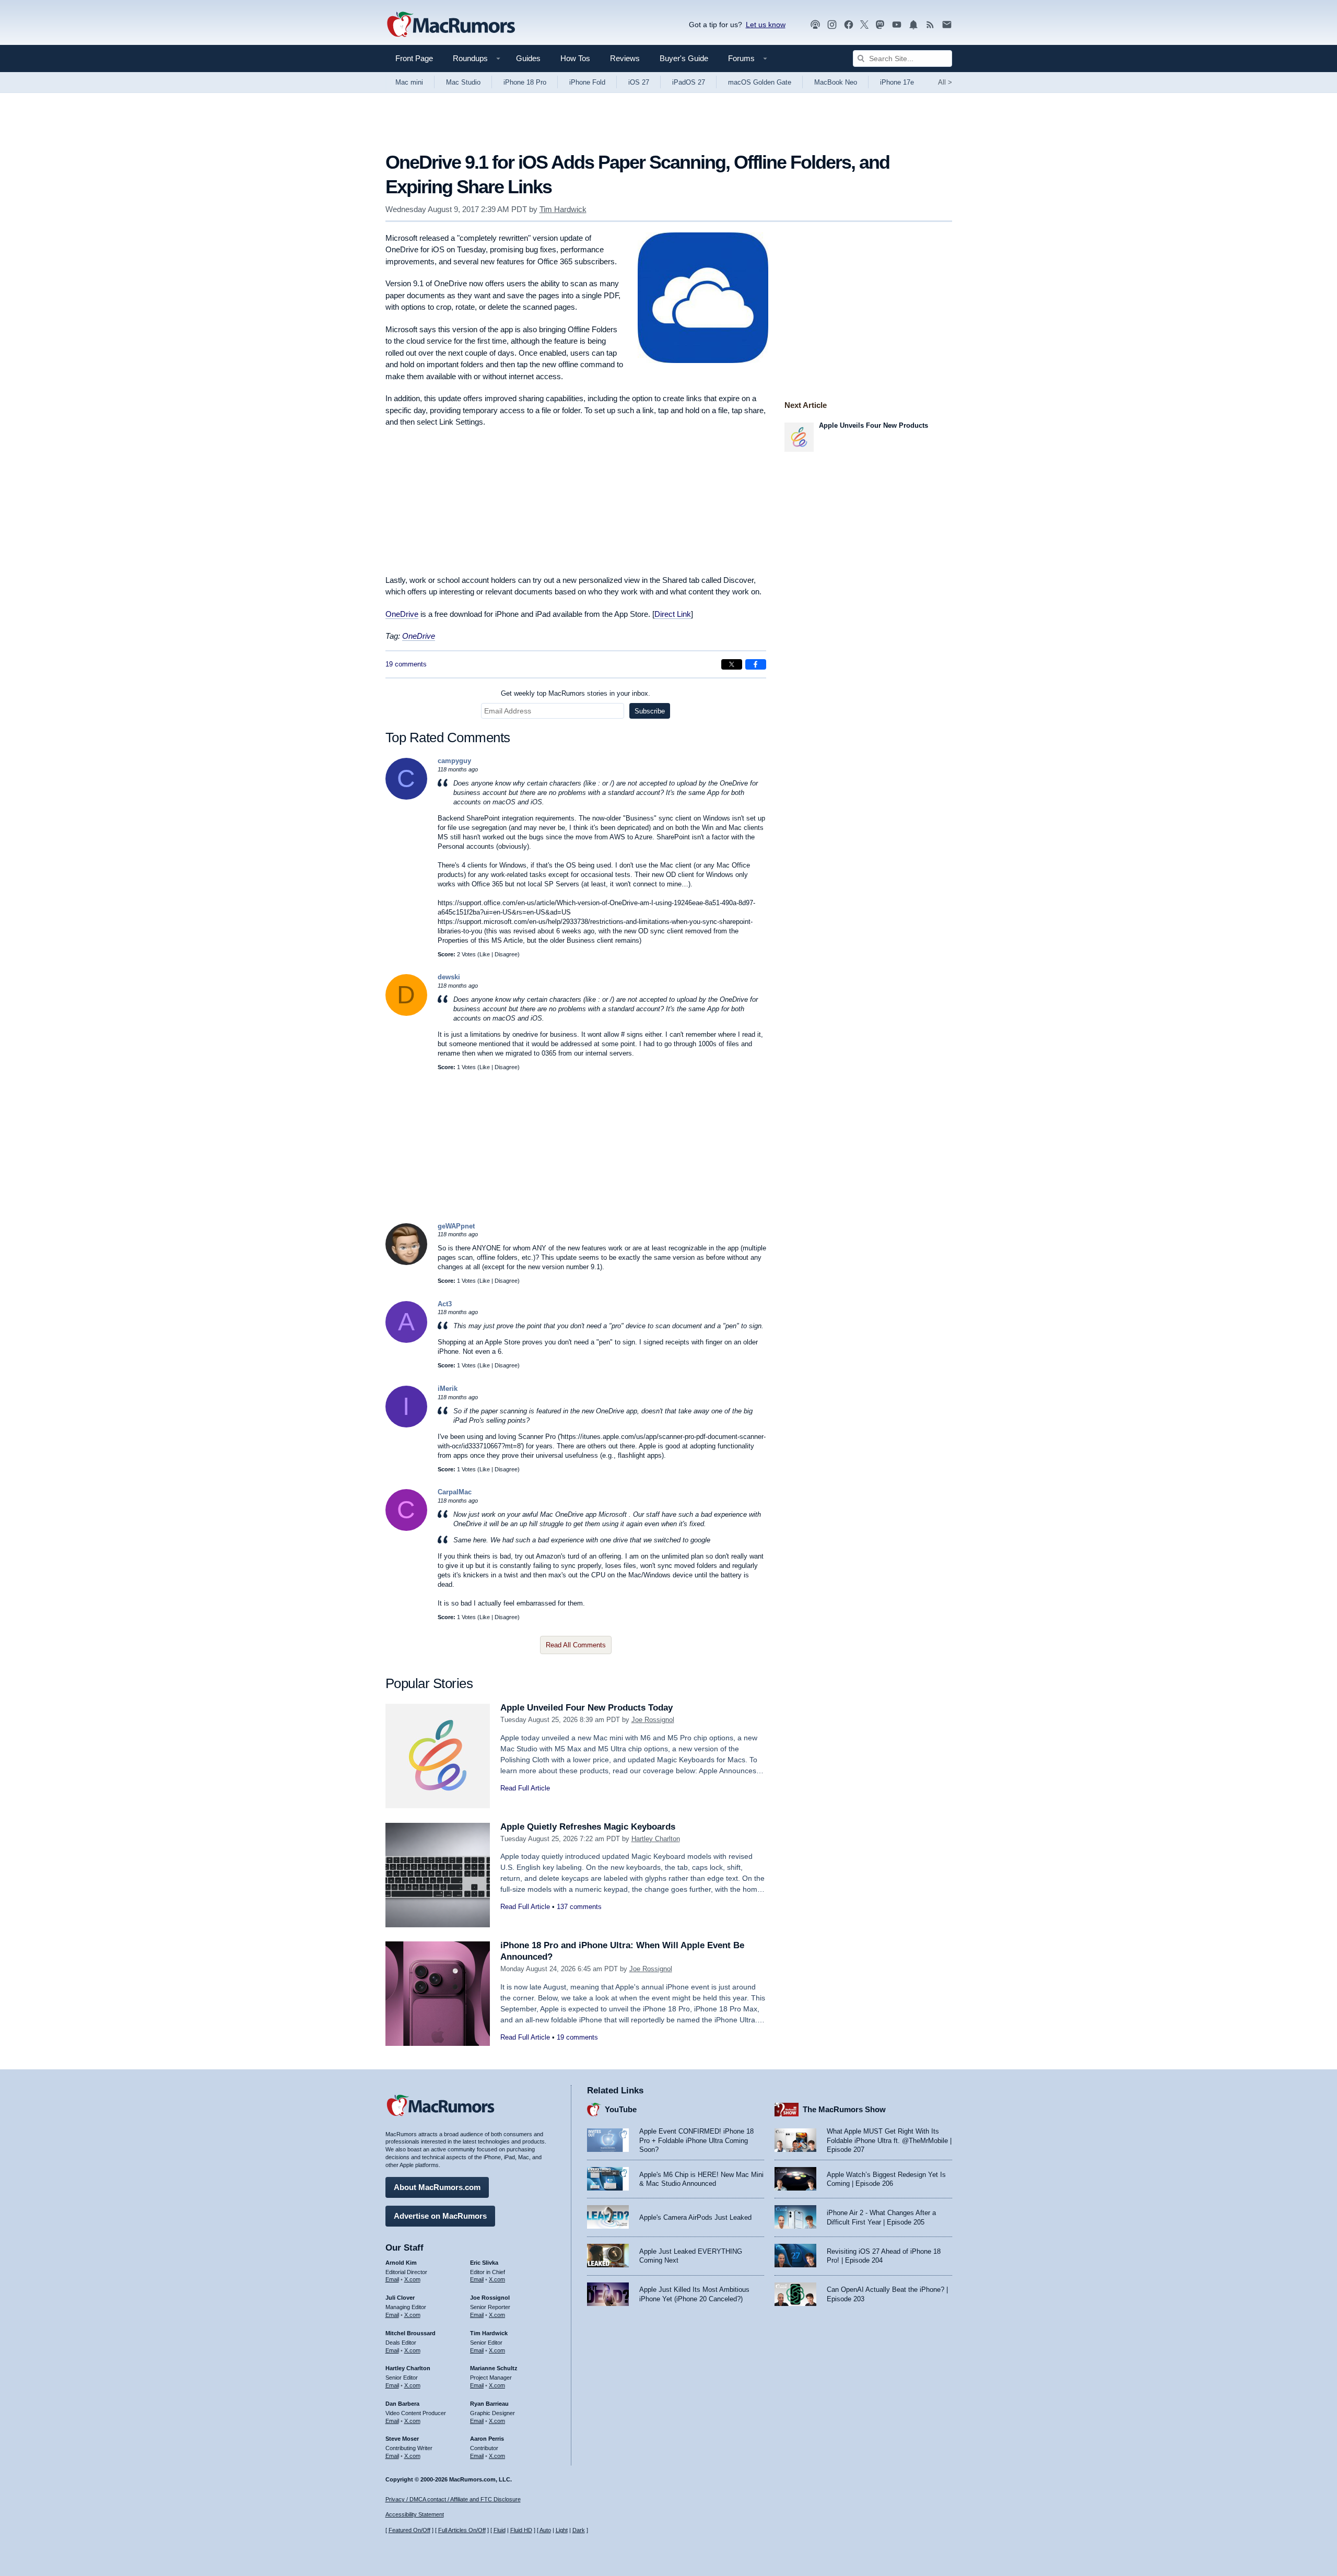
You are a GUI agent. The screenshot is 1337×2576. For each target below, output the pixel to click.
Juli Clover (400, 2298)
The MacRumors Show (844, 2109)
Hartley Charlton (656, 1839)
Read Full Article (525, 1788)
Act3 (445, 1304)
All (945, 82)
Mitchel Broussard (411, 2333)
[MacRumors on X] (864, 25)
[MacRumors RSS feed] (930, 25)
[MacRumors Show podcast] (815, 25)
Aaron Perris (487, 2439)
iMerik (448, 1389)
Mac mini (409, 82)
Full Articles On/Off (462, 2530)
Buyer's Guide (684, 58)
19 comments (406, 664)
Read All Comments (576, 1645)
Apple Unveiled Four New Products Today (587, 1708)
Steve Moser (402, 2439)
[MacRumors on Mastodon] (880, 25)
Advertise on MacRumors (440, 2216)
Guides (528, 58)
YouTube (621, 2109)
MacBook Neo (836, 82)
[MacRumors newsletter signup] (947, 25)
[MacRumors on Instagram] (832, 25)
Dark (579, 2530)
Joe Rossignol (653, 1720)
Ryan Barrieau (489, 2404)
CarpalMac (455, 1492)
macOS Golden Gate (760, 82)
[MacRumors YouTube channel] (897, 25)
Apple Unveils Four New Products (873, 425)
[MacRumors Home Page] (451, 25)
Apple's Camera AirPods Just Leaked (695, 2217)
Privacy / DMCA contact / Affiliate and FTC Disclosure (453, 2499)
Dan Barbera (402, 2404)
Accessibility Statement (415, 2514)
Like (485, 954)
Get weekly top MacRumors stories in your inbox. (576, 693)
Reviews (625, 58)
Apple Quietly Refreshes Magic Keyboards (588, 1827)
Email (392, 2279)
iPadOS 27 (689, 82)
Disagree (506, 954)
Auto (545, 2530)
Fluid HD (521, 2530)
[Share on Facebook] (756, 664)
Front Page (414, 58)
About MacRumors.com (437, 2187)
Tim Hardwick (563, 209)
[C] (406, 797)
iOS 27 (639, 82)
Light (562, 2530)
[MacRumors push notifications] (913, 25)
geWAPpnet (456, 1226)
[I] (406, 1425)
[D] (406, 1014)
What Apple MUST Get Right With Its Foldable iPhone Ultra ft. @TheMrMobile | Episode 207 (889, 2140)
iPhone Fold (587, 82)
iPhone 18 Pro (525, 82)
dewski (449, 977)
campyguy (454, 761)
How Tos (575, 58)
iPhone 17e (897, 82)
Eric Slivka (484, 2263)
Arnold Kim (401, 2263)
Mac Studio (463, 82)
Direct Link (673, 614)
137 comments (579, 1907)
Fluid (500, 2530)
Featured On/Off (409, 2530)
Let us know (766, 25)
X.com (412, 2279)
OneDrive (402, 614)
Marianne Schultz (494, 2368)
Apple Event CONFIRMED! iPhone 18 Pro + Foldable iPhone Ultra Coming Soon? (696, 2140)
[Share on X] (732, 664)
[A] (406, 1340)
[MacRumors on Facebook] (849, 25)
